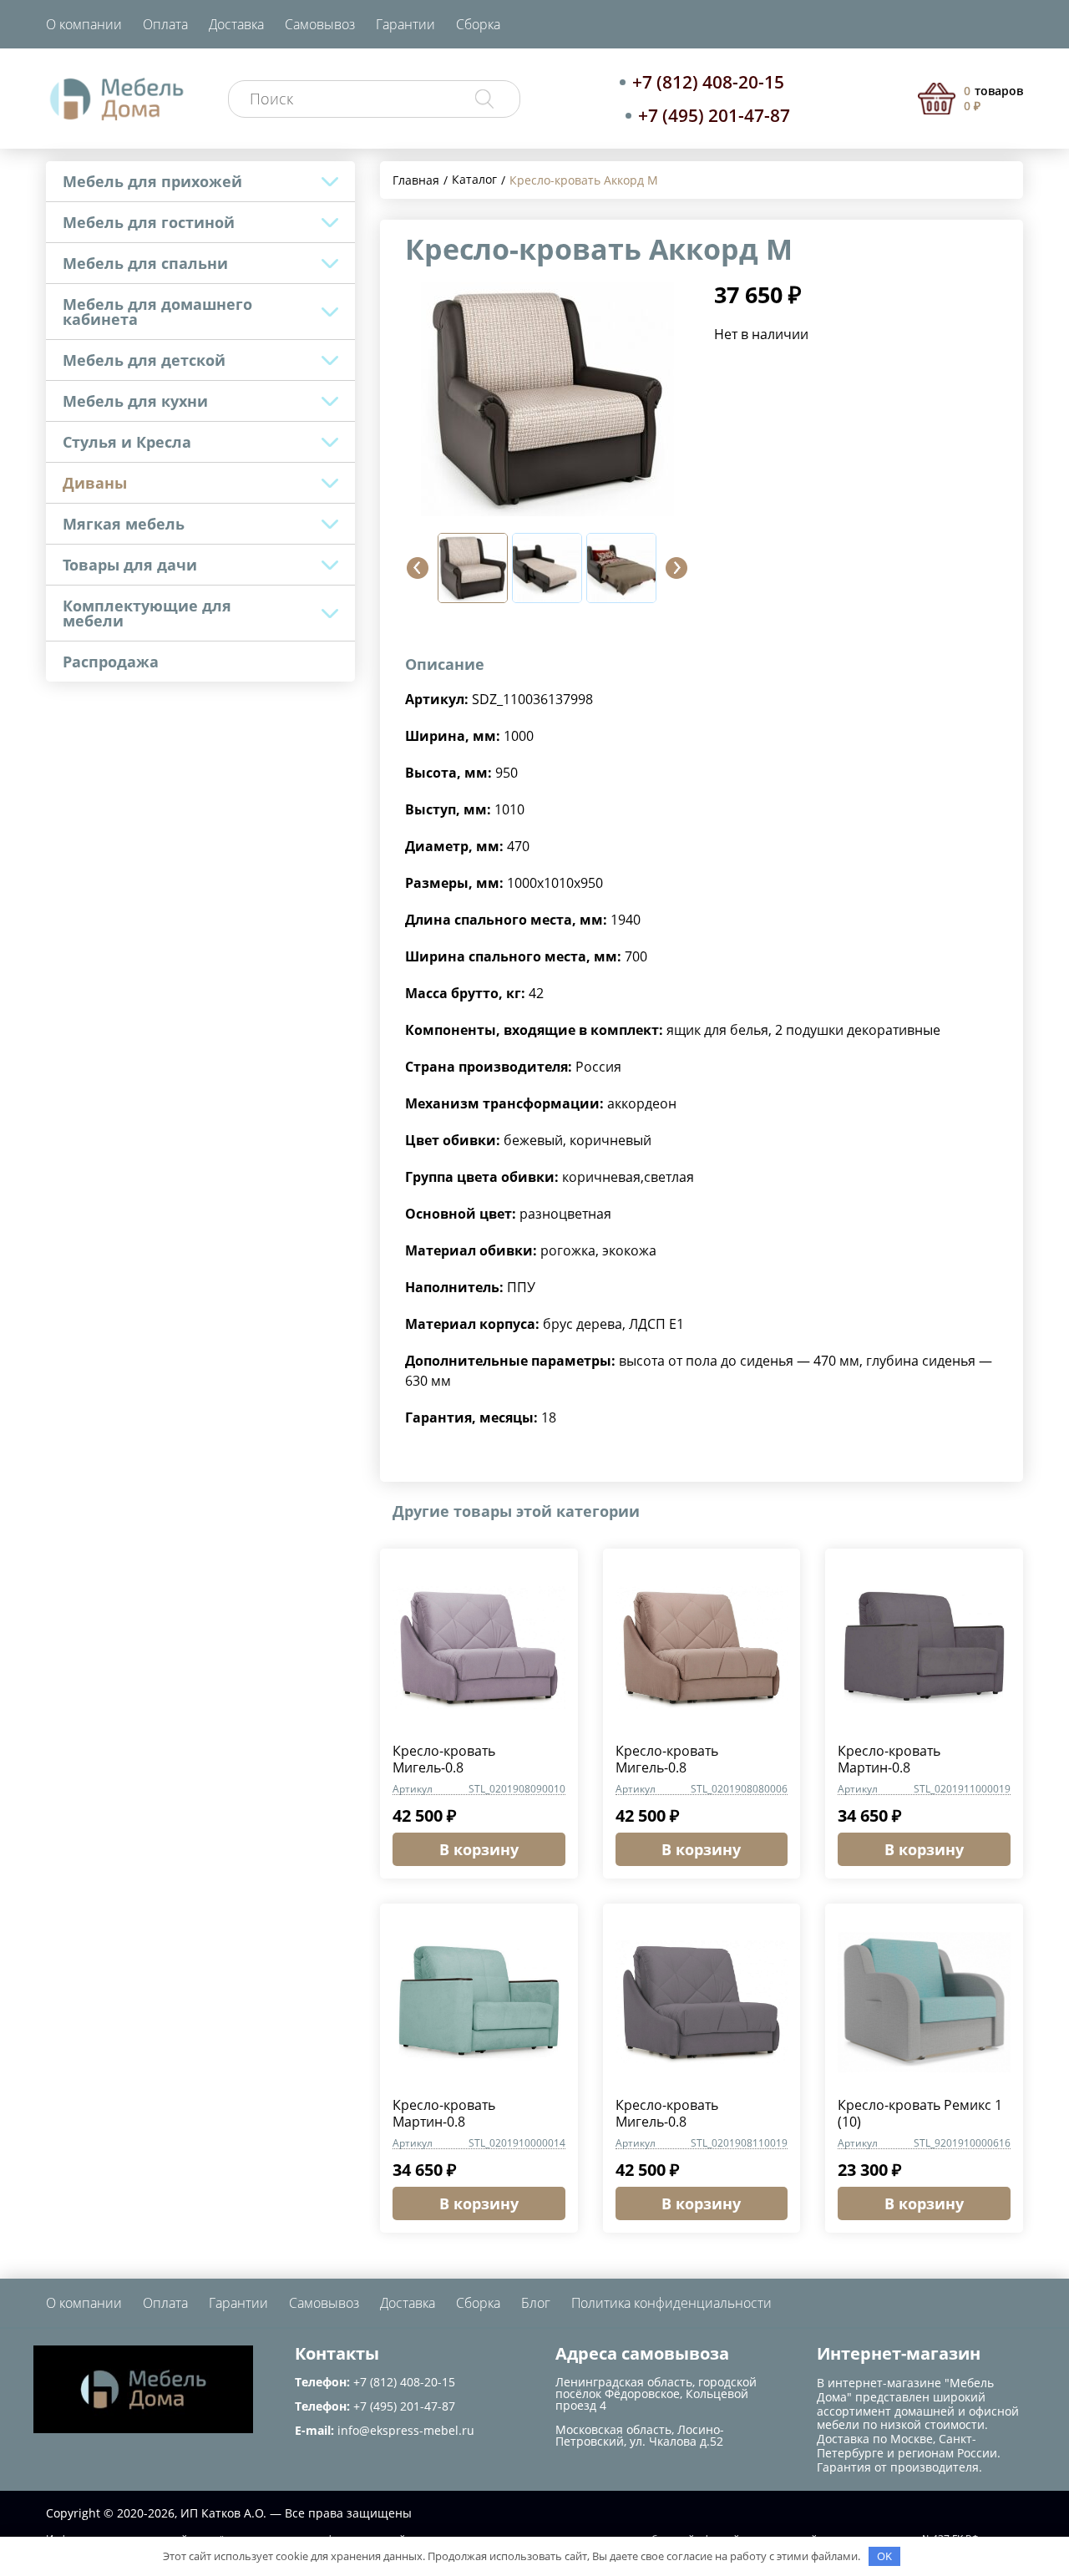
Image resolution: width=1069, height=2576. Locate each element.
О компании (84, 24)
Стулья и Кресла (127, 442)
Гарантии (405, 24)
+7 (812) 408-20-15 (708, 82)
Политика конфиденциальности (671, 2303)
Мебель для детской (144, 360)
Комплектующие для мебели (147, 613)
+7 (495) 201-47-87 (714, 115)
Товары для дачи (130, 565)
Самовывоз (320, 24)
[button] (418, 568)
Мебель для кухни (135, 401)
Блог (536, 2303)
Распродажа (111, 662)
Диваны (95, 483)
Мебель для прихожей (152, 181)
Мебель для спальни (145, 263)
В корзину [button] (479, 1849)
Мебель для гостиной (149, 222)
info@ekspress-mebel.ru (406, 2430)
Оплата (165, 24)
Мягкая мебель (124, 524)
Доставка (236, 24)
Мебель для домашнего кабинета (157, 312)
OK (884, 2556)
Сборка (478, 24)
